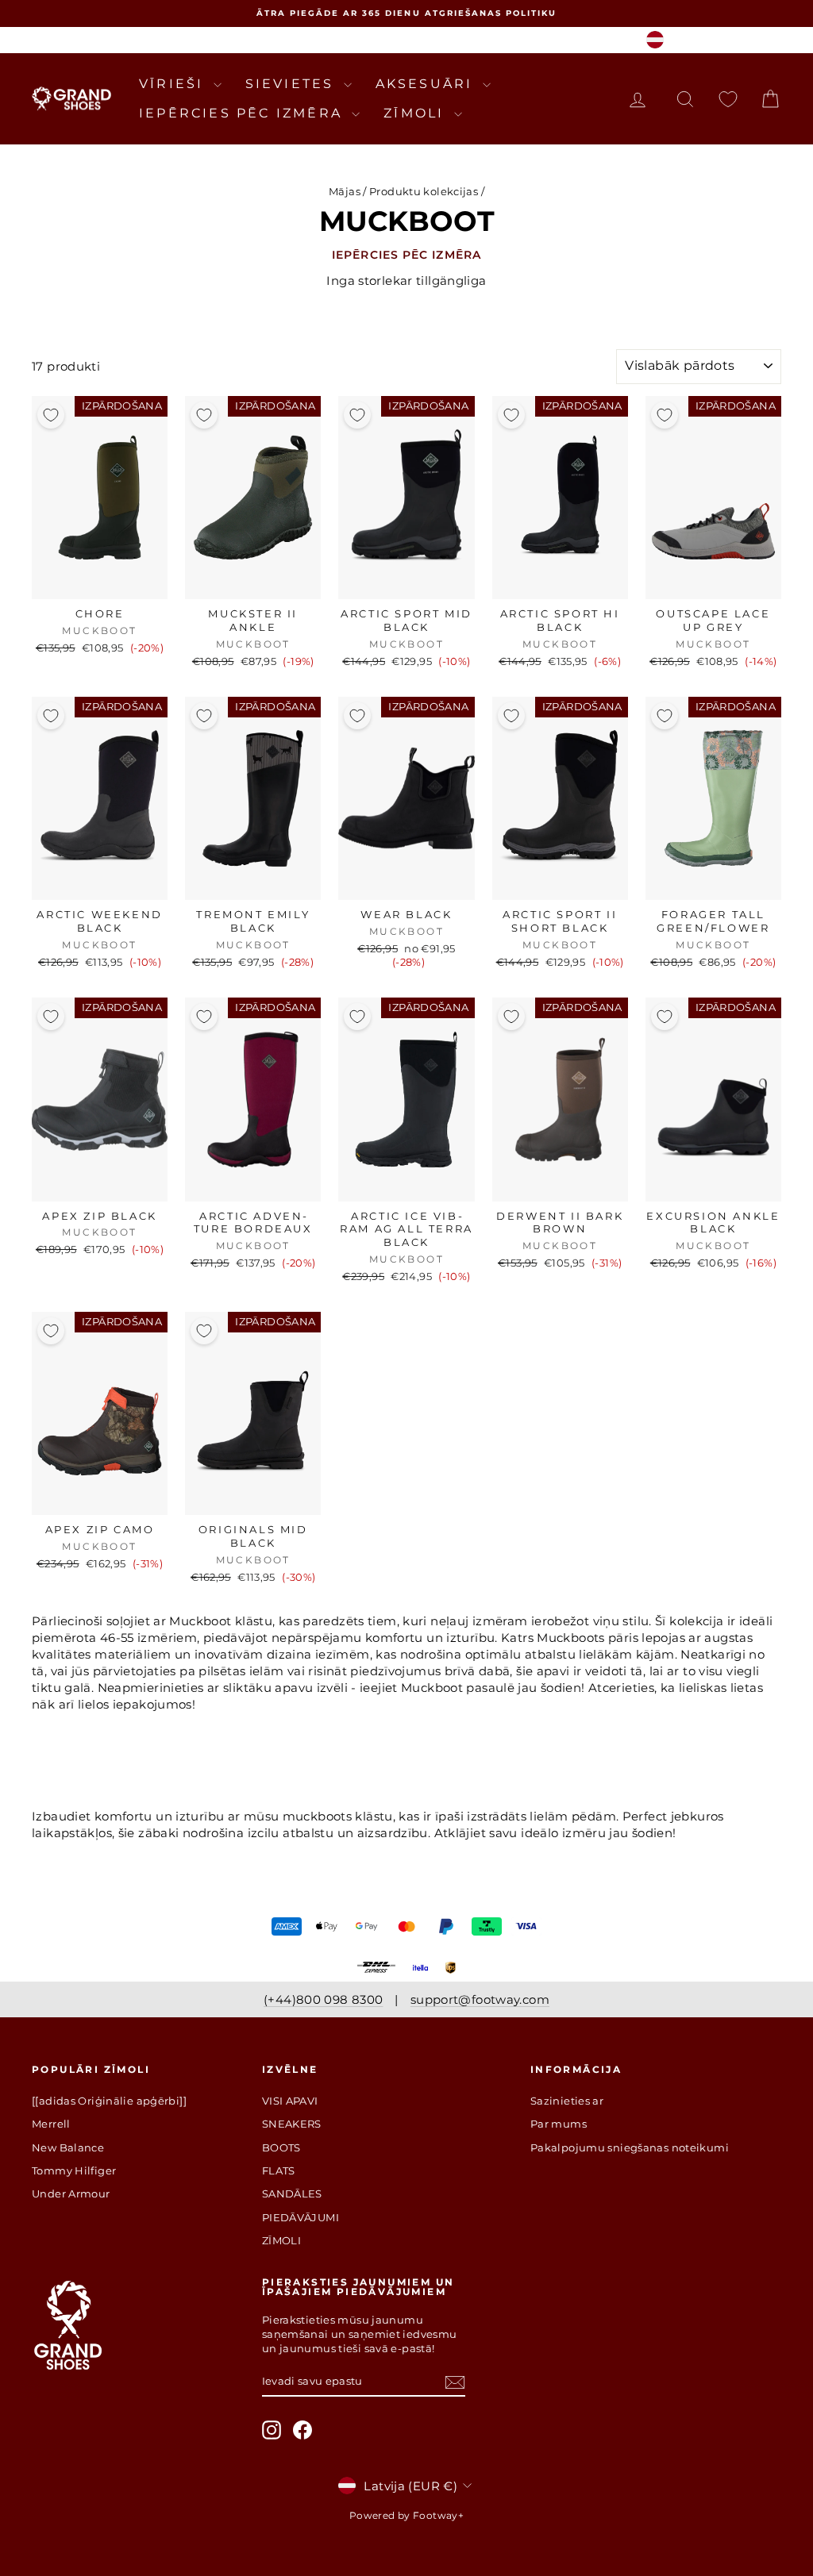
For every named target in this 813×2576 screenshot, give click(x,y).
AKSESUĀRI (427, 84)
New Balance (68, 2147)
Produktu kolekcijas (424, 191)
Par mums (559, 2124)
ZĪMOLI (416, 113)
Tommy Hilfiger (74, 2170)
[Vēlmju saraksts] (728, 99)
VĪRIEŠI (174, 84)
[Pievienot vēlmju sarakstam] (51, 415)
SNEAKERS (292, 2124)
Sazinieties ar (567, 2101)
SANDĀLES (292, 2193)
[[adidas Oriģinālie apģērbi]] (109, 2101)
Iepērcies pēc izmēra (243, 113)
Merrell (51, 2124)
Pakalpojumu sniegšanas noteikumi (630, 2147)
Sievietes (293, 84)
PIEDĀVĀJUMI (301, 2217)
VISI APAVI (290, 2101)
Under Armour (71, 2193)
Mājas (345, 191)
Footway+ (438, 2515)
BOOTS (281, 2147)
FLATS (279, 2170)
